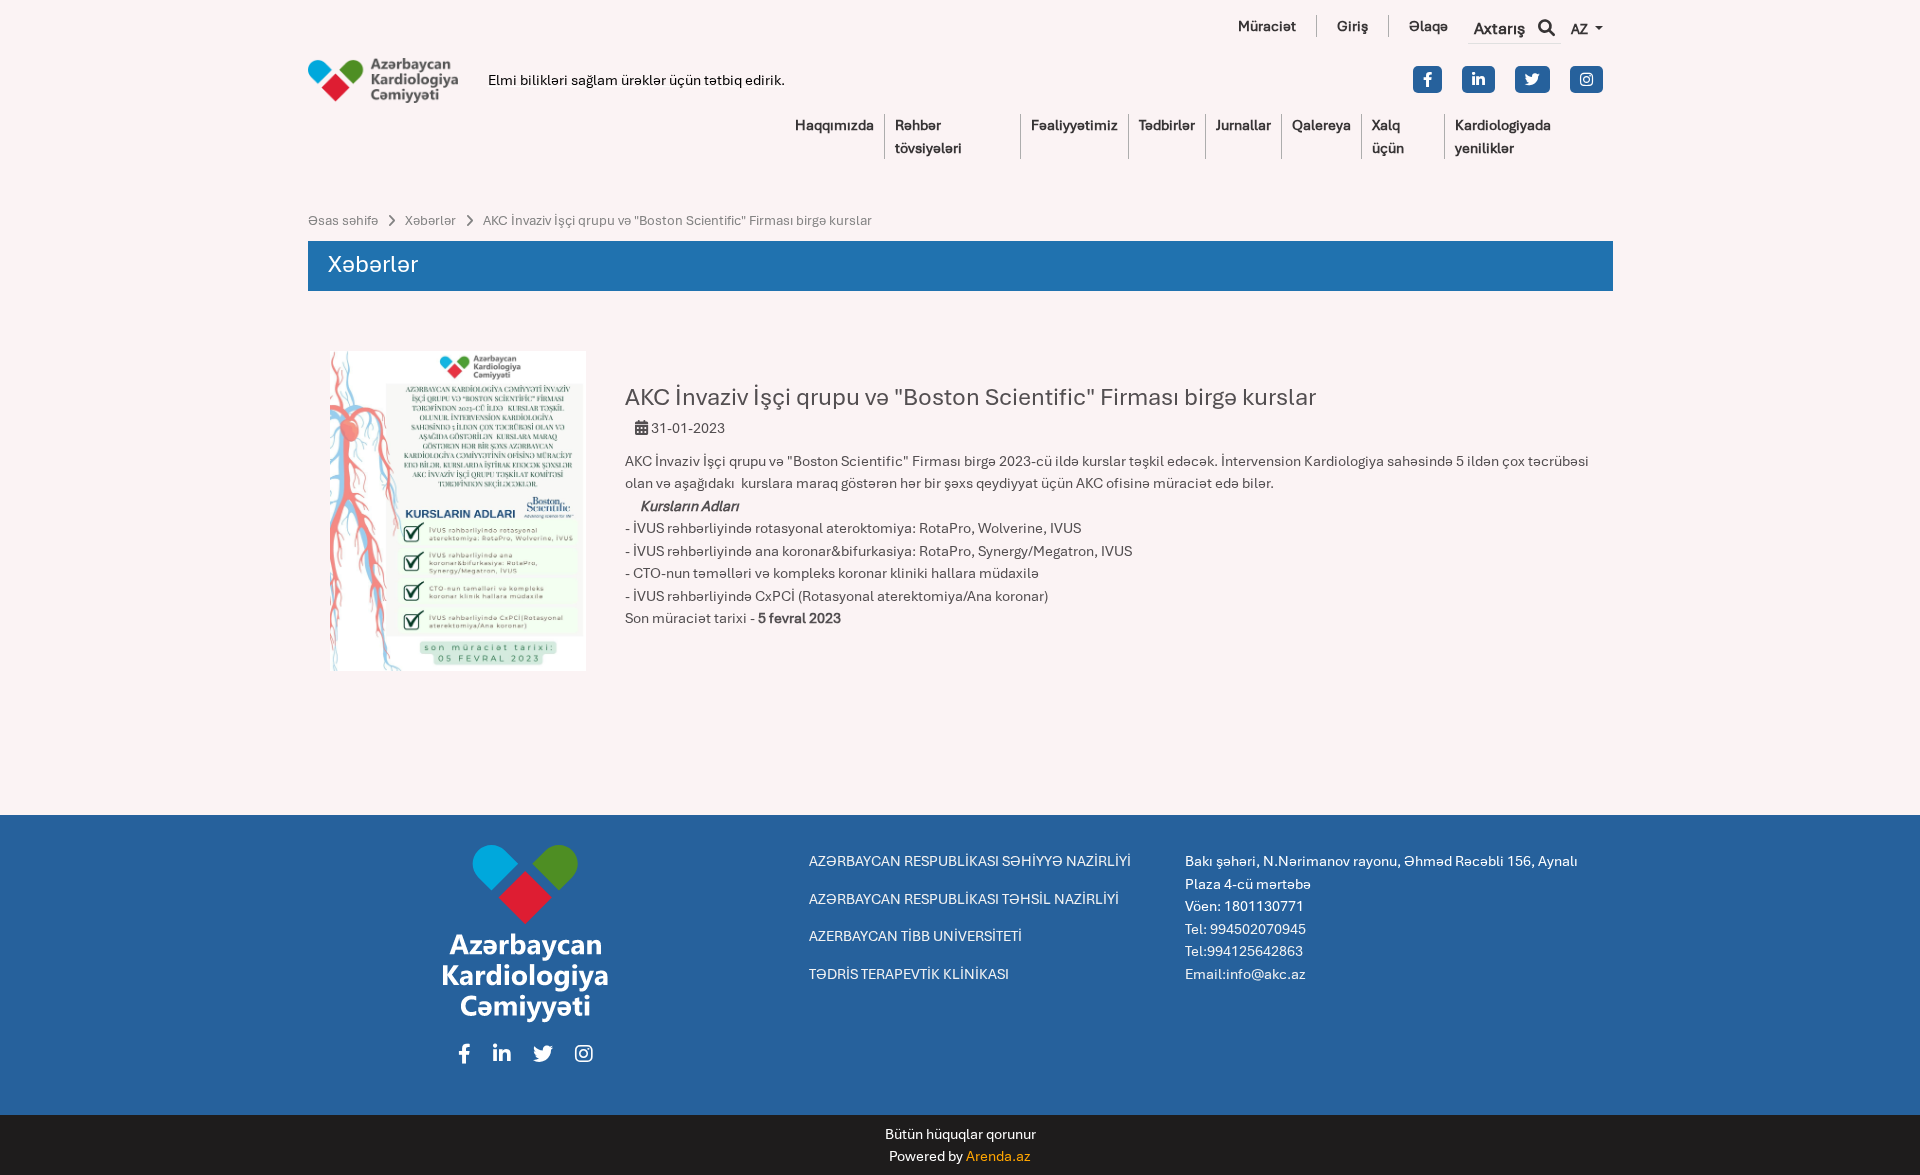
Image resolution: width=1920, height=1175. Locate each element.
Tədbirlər (1167, 125)
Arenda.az (998, 1156)
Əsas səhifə (343, 220)
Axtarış (1501, 28)
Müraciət (1267, 26)
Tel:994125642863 (1244, 951)
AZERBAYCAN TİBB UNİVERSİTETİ (915, 936)
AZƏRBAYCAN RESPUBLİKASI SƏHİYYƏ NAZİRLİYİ (970, 861)
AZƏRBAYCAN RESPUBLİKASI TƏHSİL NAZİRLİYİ (964, 899)
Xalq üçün (1388, 136)
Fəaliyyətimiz (1074, 125)
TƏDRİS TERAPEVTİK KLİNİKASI (909, 974)
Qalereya (1321, 125)
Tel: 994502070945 (1245, 929)
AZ (1581, 29)
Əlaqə (1428, 26)
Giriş (1352, 26)
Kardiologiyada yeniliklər (1503, 136)
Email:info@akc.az (1245, 974)
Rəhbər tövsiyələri (928, 136)
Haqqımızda (834, 125)
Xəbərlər (430, 220)
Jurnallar (1243, 125)
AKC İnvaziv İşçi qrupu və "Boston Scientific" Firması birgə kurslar (677, 220)
